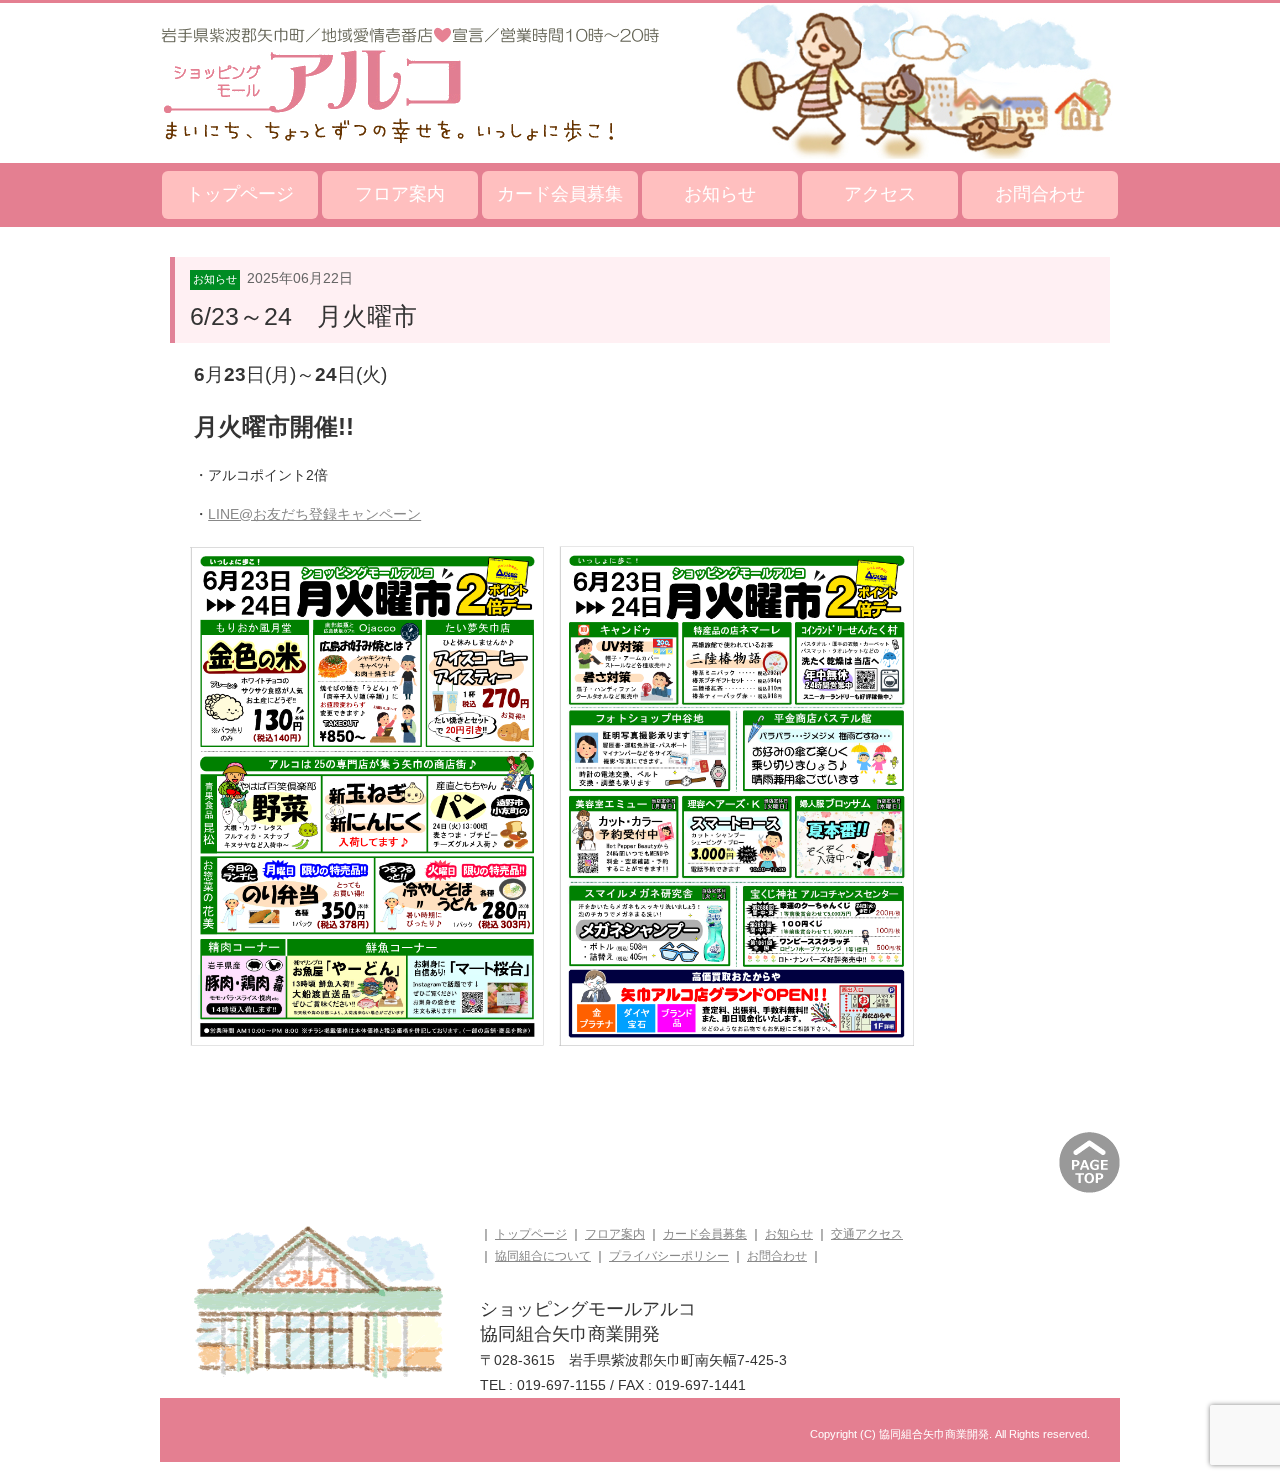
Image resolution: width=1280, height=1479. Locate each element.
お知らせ (720, 194)
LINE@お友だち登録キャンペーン (314, 514)
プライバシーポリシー (669, 1256)
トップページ (240, 194)
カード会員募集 (560, 194)
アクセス (880, 194)
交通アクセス (867, 1234)
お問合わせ (1040, 194)
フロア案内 (400, 194)
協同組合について (543, 1256)
